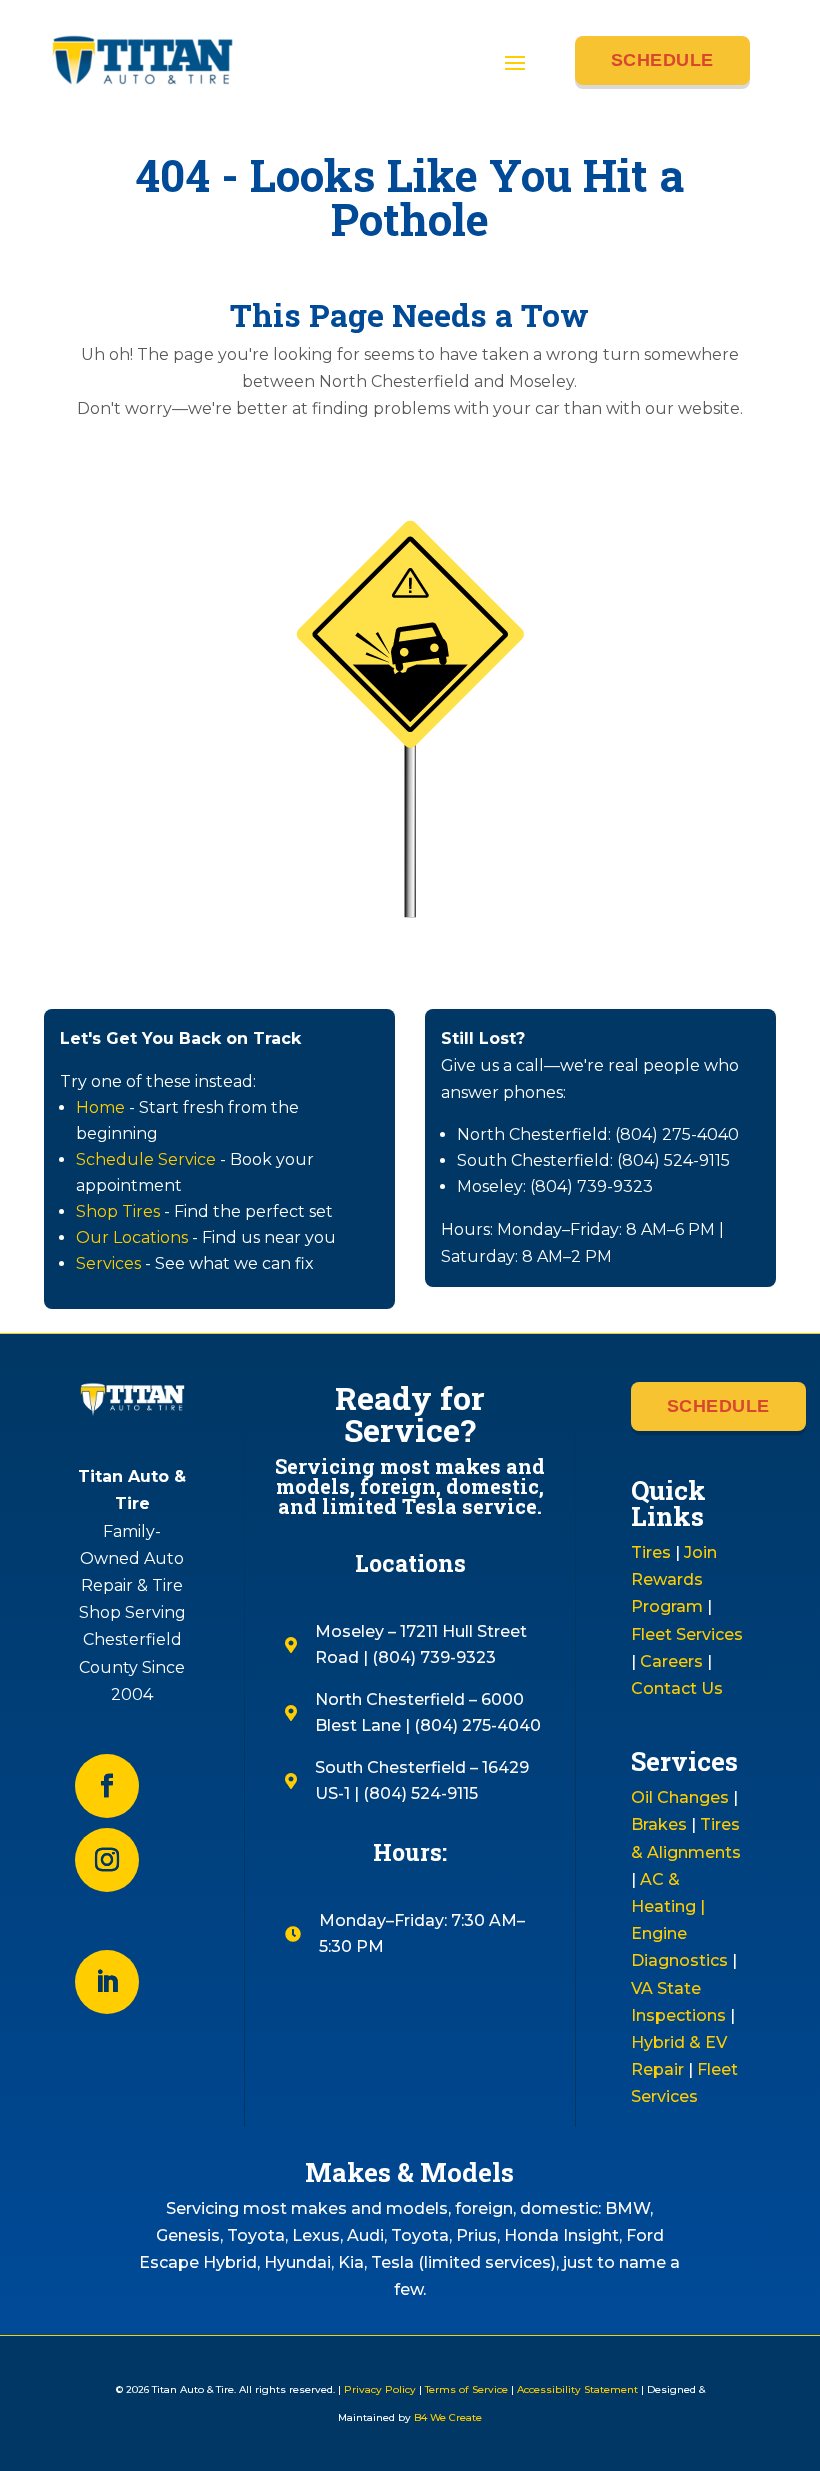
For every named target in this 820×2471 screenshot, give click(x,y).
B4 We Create (446, 2417)
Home (100, 1107)
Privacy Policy (380, 2389)
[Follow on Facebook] (107, 1786)
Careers (671, 1661)
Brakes (659, 1824)
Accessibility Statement (577, 2389)
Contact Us (677, 1688)
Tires (651, 1552)
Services (108, 1263)
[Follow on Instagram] (107, 1860)
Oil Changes (680, 1797)
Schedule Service (146, 1159)
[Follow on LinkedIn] (107, 1982)
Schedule (662, 60)
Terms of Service (466, 2389)
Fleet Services (687, 1634)
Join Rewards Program (674, 1579)
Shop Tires (118, 1211)
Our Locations (132, 1237)
